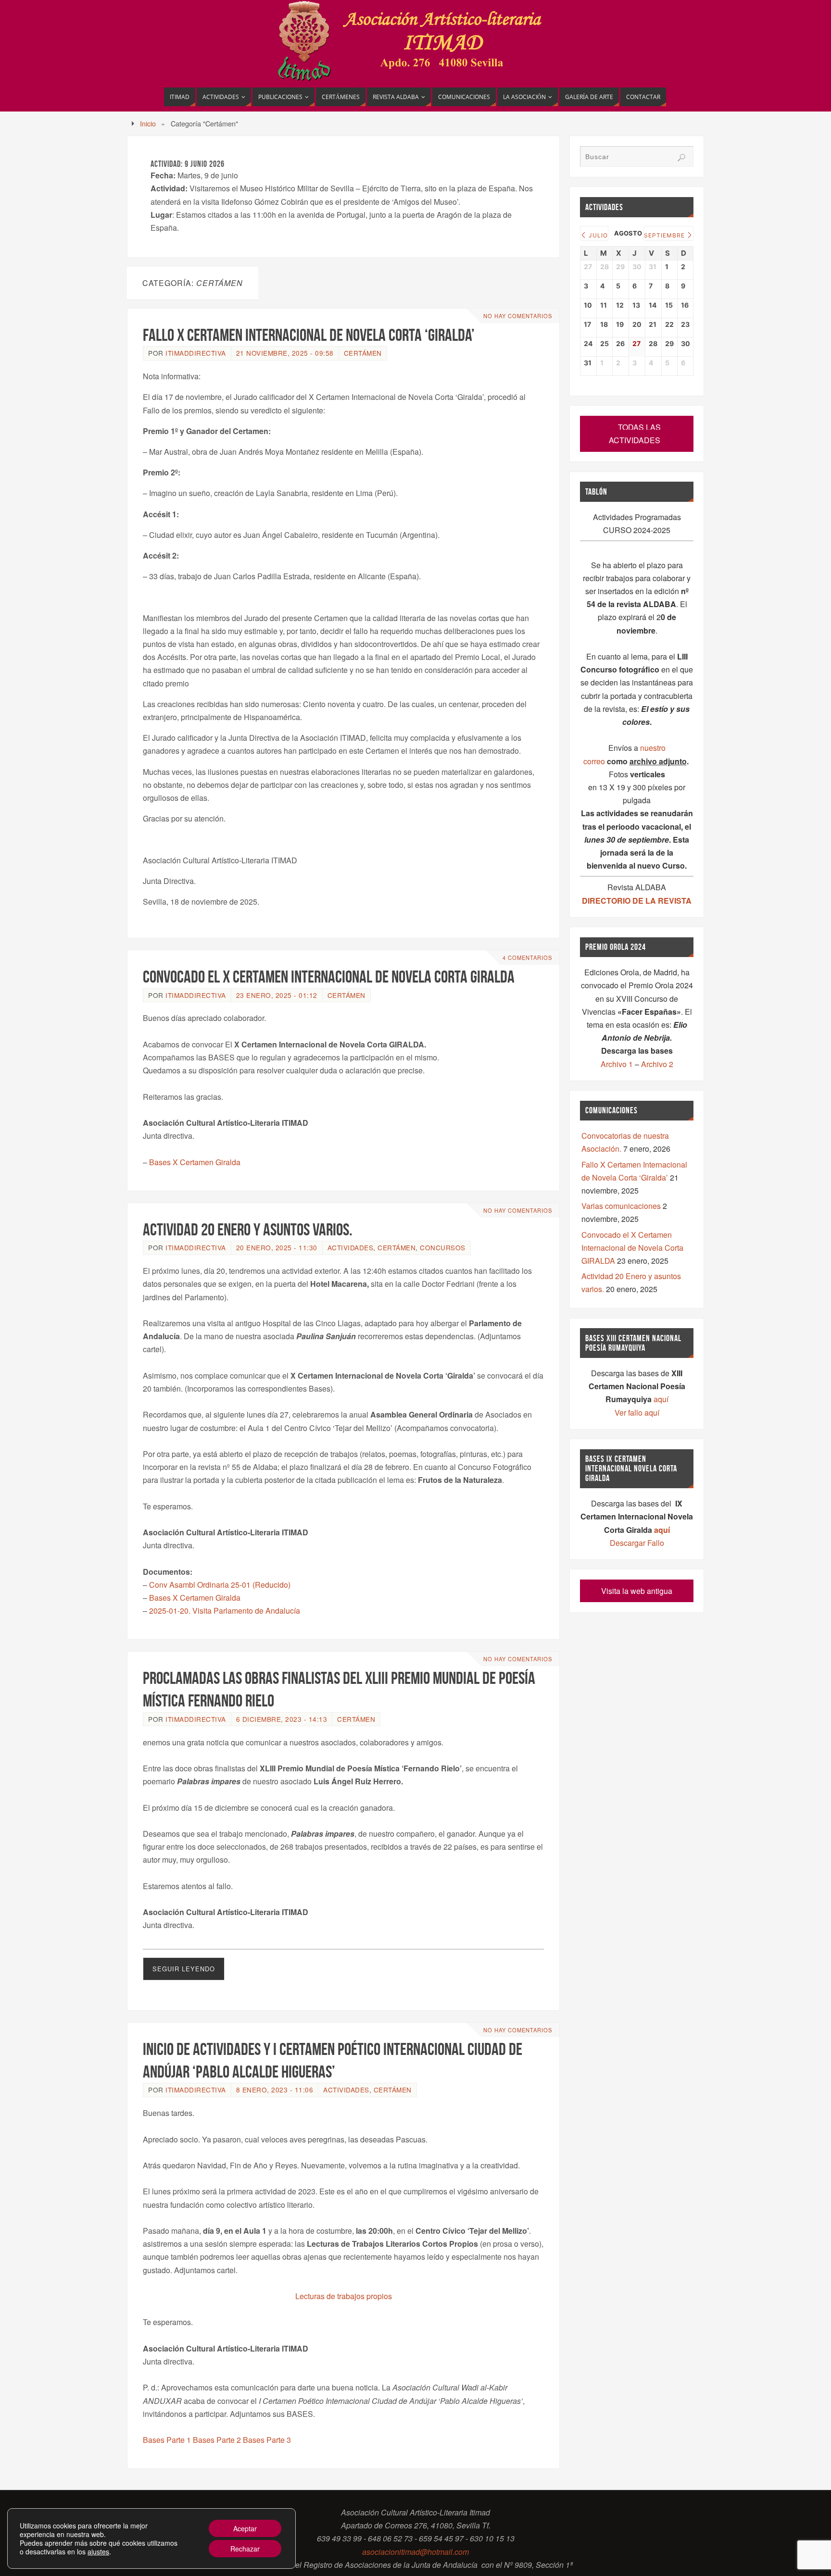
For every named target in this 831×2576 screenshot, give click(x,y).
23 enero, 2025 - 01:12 (277, 995)
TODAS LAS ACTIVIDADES (635, 434)
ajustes (98, 2551)
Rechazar (245, 2549)
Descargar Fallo (637, 1543)
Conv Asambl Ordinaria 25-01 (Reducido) (220, 1585)
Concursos (443, 1247)
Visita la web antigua (637, 1591)
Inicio (148, 123)
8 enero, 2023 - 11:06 (275, 2090)
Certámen (363, 353)
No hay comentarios (518, 316)
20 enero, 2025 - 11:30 (277, 1247)
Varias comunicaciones (621, 1206)
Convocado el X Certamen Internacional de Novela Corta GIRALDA (329, 977)
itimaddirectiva (196, 353)
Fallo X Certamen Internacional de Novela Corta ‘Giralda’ (309, 335)
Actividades (351, 1247)
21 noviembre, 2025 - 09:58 (285, 353)
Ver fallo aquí (637, 1412)
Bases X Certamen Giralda (195, 1162)
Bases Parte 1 (167, 2440)
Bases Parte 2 (217, 2440)
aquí (661, 1399)
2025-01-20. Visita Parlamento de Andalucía (225, 1611)
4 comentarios (527, 958)
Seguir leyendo (184, 1969)
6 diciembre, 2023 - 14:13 (282, 1719)
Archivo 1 (617, 1064)
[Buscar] (681, 158)
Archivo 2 (657, 1064)
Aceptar (245, 2528)
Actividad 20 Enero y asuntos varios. (248, 1229)
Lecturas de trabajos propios (344, 2296)
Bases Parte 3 (267, 2440)
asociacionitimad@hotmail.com (415, 2552)
